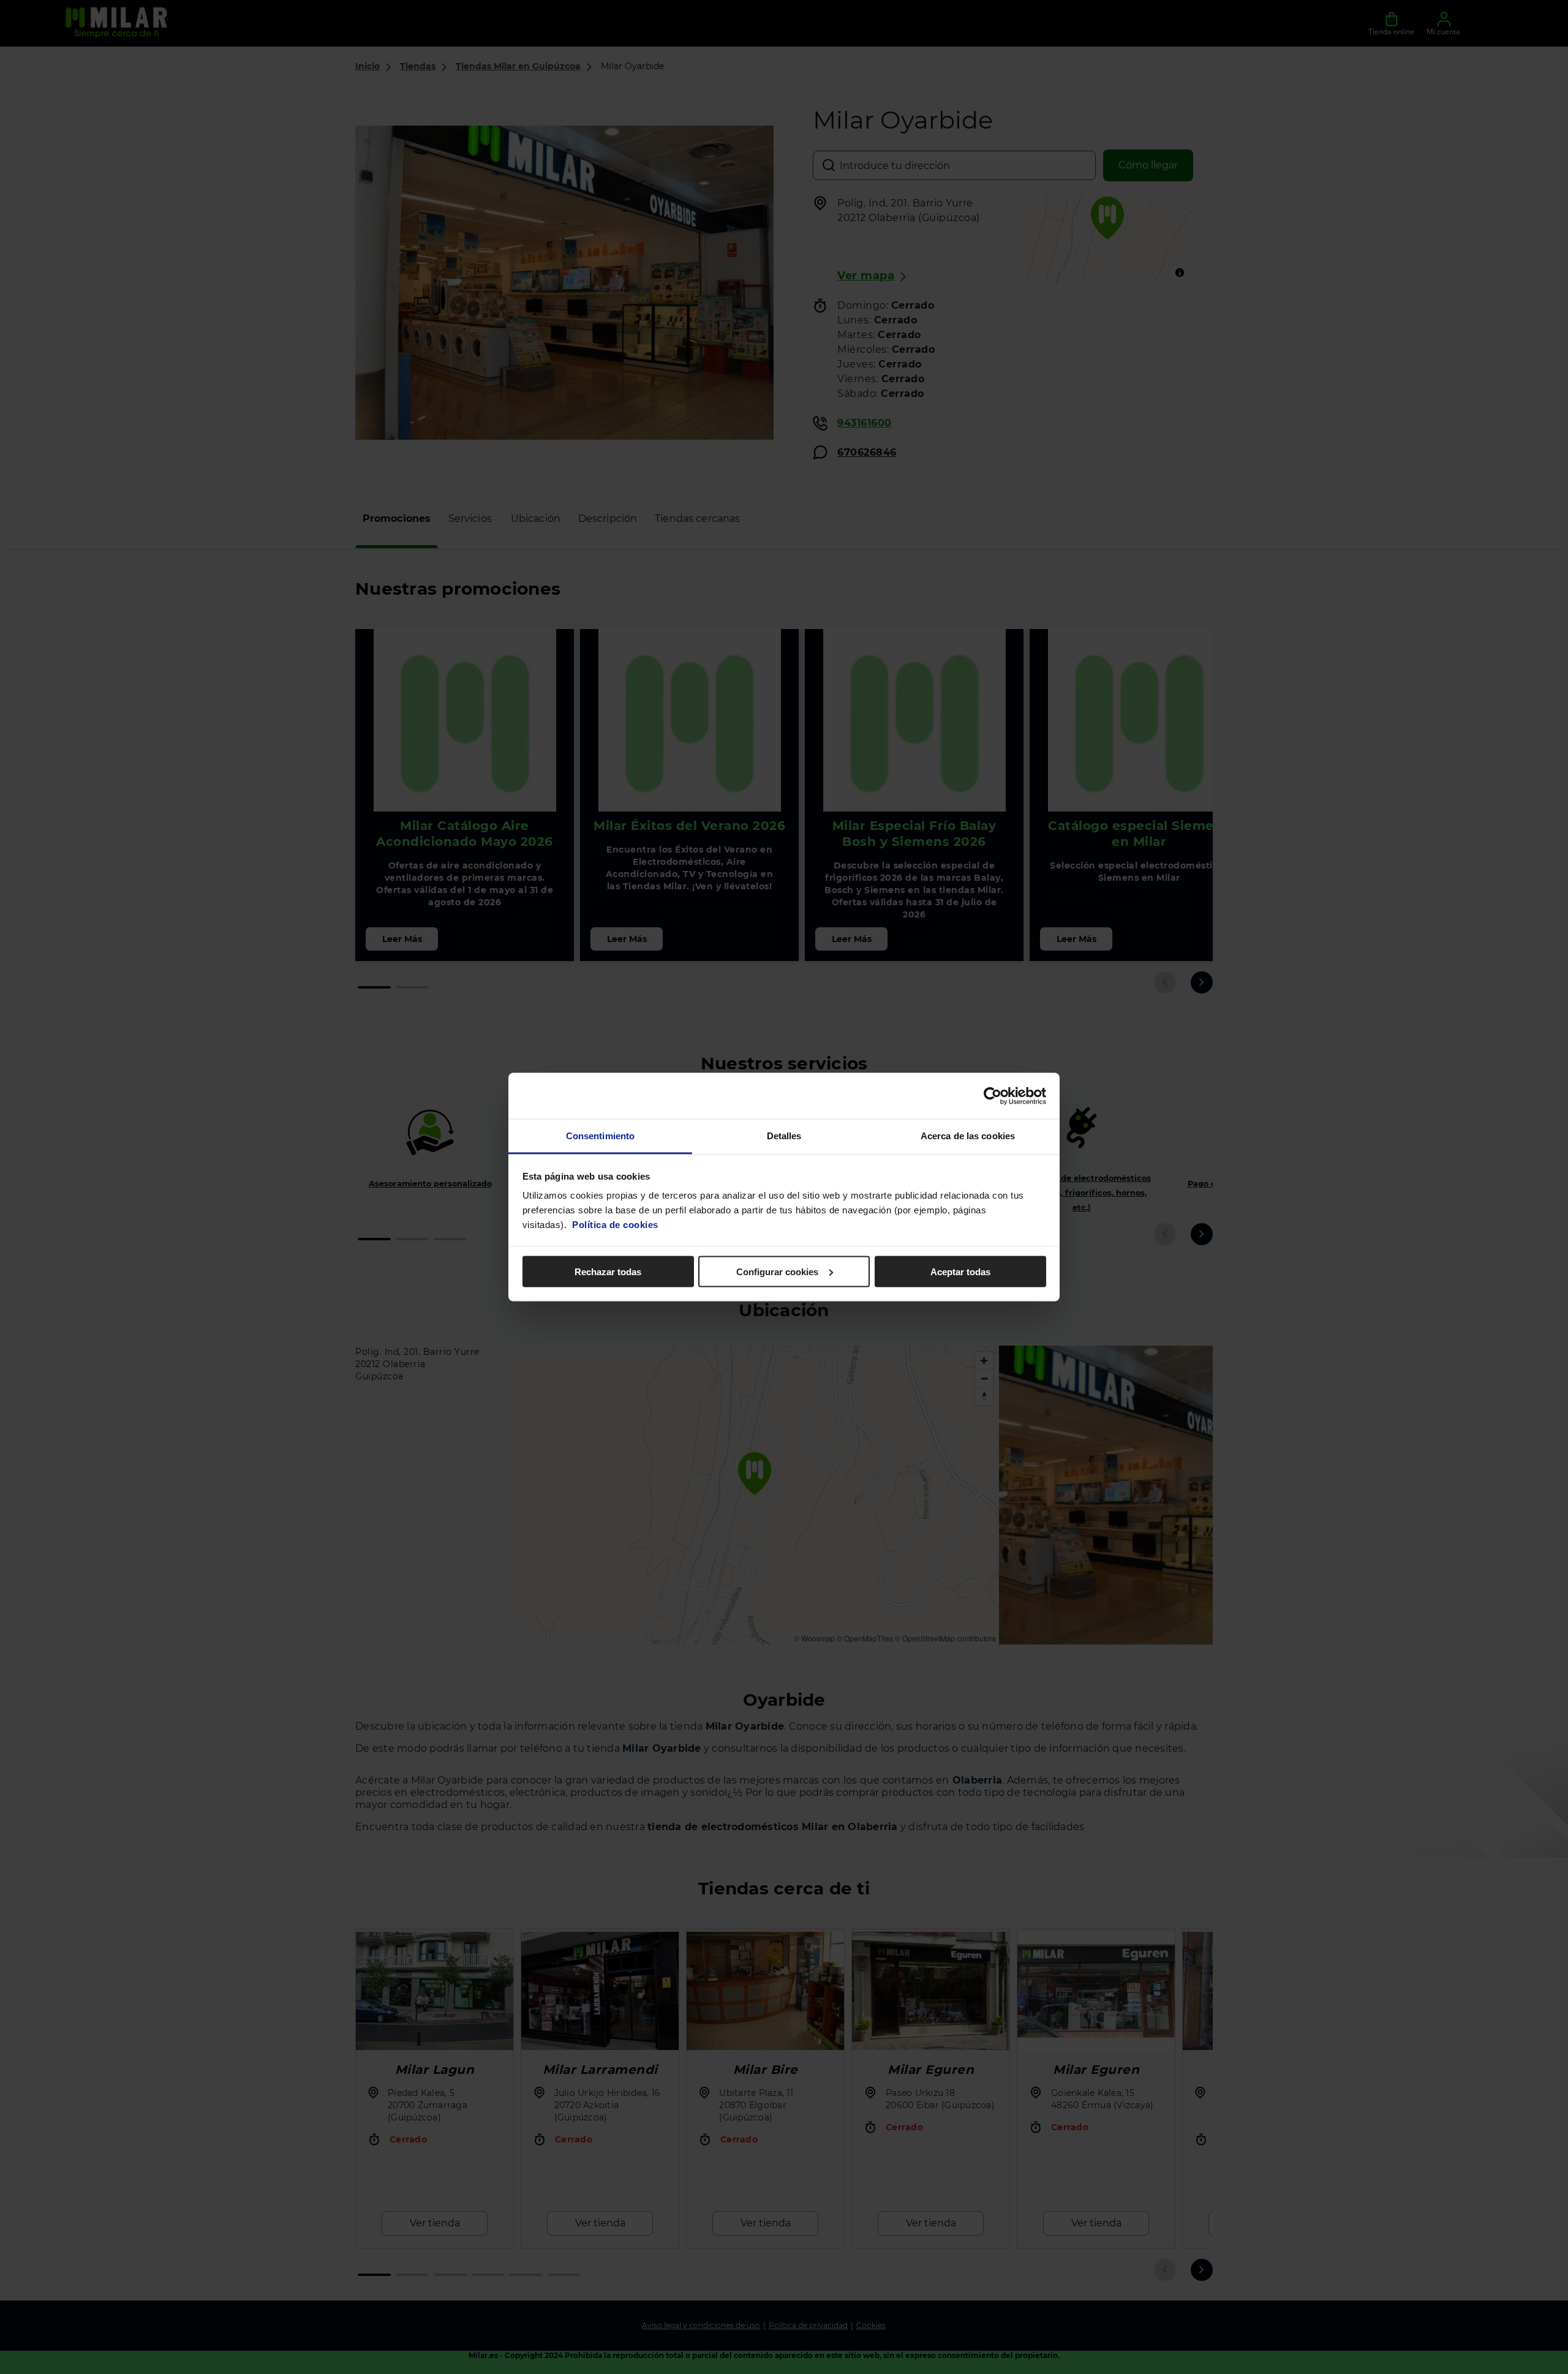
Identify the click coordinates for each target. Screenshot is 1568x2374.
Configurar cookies (777, 1271)
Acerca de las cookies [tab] (968, 1136)
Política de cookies (615, 1225)
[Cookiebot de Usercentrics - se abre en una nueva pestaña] (993, 1096)
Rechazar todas (608, 1271)
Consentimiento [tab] (600, 1136)
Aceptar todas (960, 1271)
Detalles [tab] (784, 1136)
